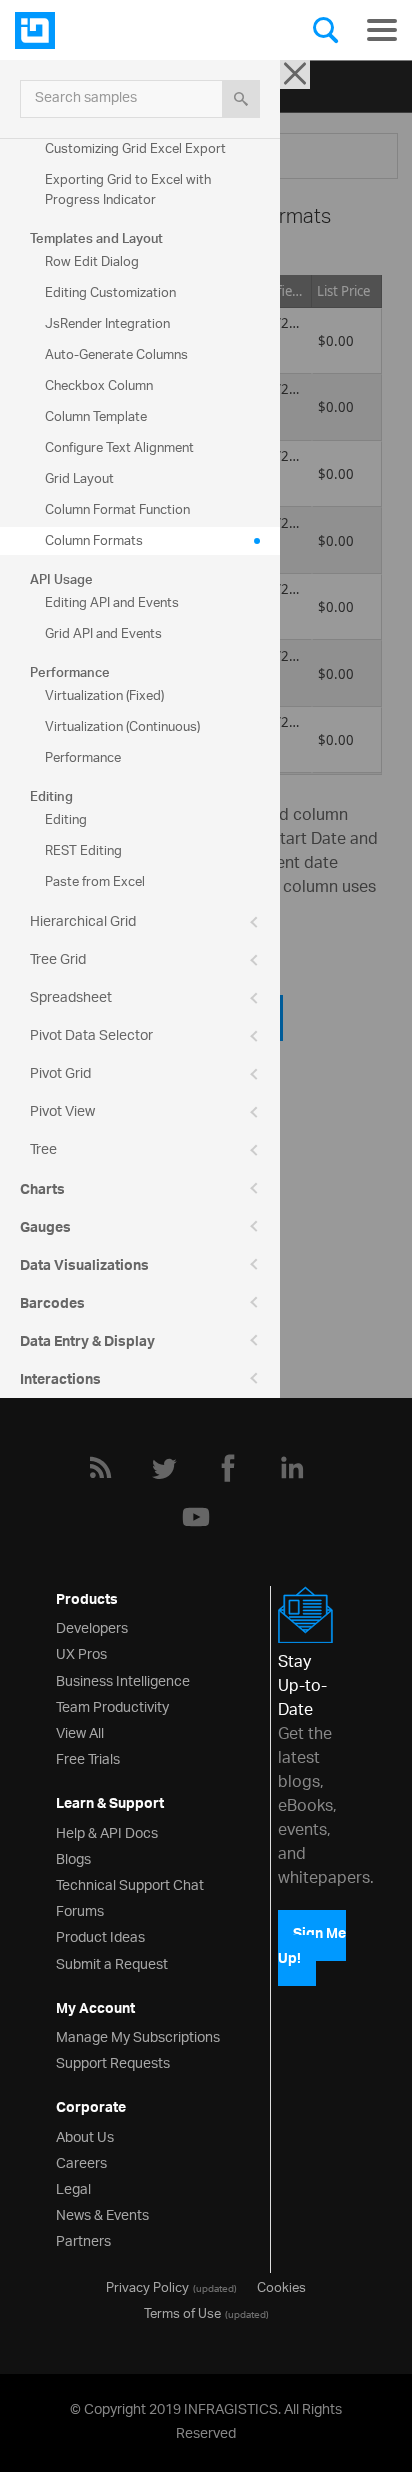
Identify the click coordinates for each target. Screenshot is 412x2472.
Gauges (45, 1230)
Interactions (60, 1382)
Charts (42, 1192)
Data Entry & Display (87, 1344)
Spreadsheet (71, 998)
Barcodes (52, 1306)
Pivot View (62, 1112)
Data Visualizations (84, 1268)
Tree (43, 1150)
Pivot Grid (60, 1074)
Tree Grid (58, 960)
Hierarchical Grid (83, 922)
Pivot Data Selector (91, 1036)
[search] (241, 99)
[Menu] (382, 30)
